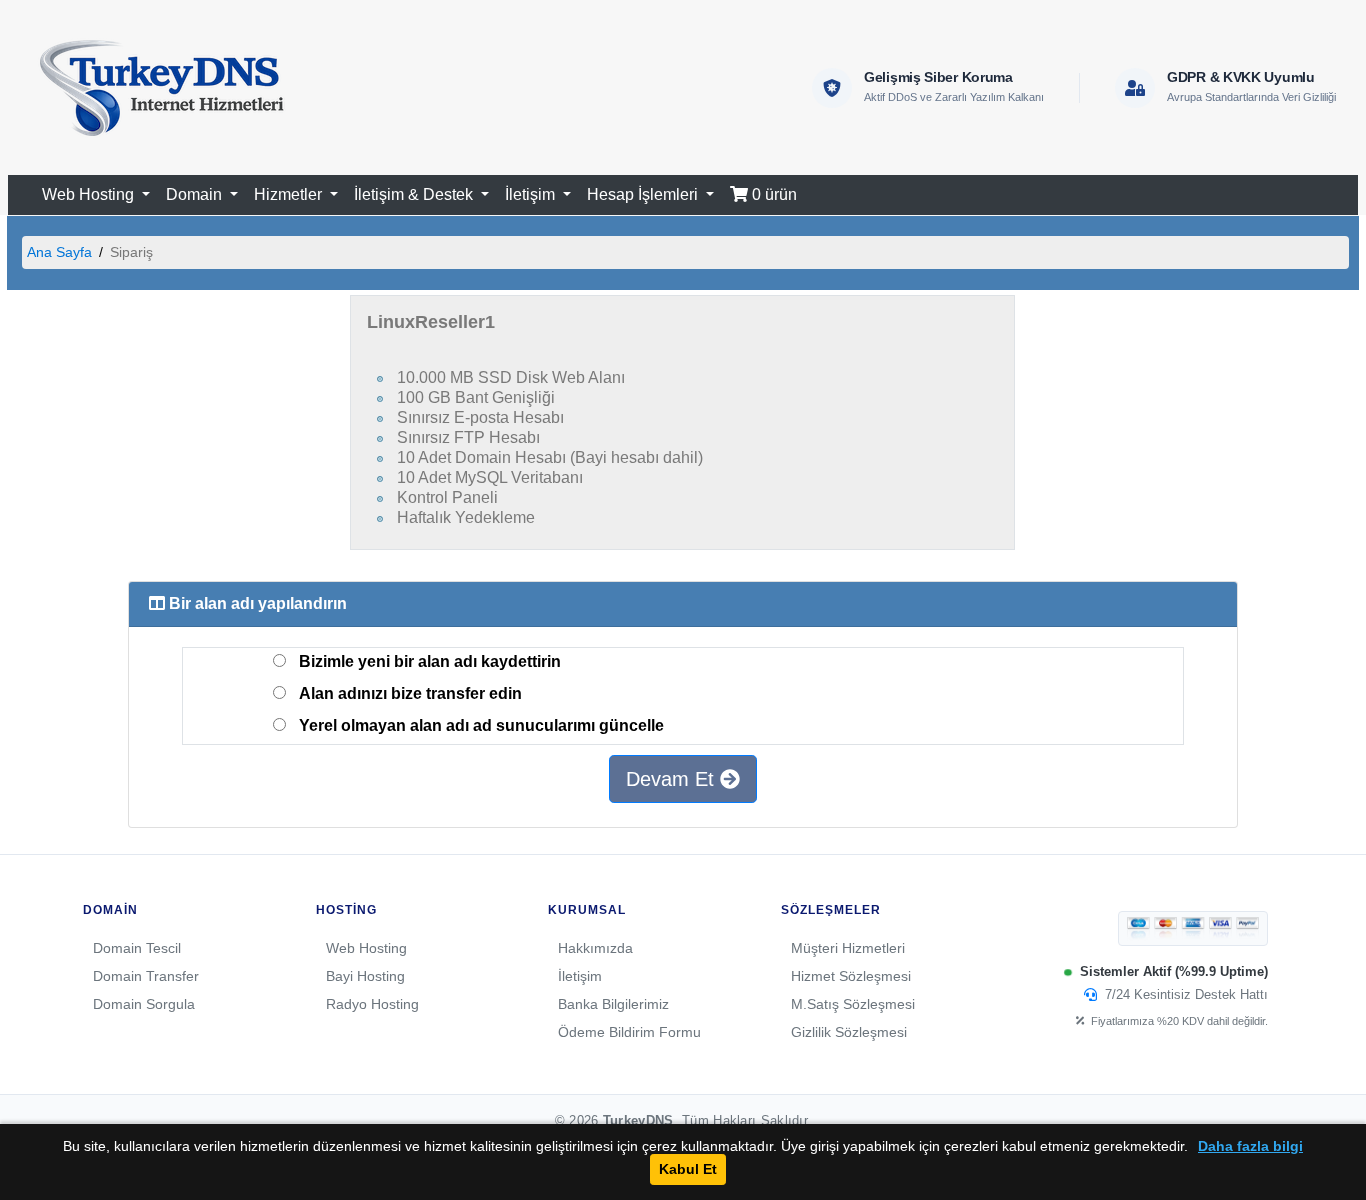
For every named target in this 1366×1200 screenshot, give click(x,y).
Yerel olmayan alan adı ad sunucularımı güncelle (481, 725)
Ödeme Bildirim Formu (629, 1032)
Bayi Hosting (365, 976)
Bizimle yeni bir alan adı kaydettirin (430, 661)
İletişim (580, 976)
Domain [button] (196, 194)
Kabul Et (688, 1169)
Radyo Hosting (372, 1004)
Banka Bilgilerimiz (613, 1004)
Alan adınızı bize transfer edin (410, 693)
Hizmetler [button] (290, 194)
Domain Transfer (146, 976)
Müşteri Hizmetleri (848, 948)
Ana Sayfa (59, 252)
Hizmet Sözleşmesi (851, 976)
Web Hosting (366, 948)
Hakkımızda (595, 948)
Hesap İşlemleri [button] (644, 194)
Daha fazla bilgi (1250, 1146)
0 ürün (772, 194)
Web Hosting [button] (90, 194)
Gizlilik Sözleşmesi (849, 1032)
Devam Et (673, 779)
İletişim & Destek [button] (415, 194)
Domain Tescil (137, 948)
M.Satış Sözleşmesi (853, 1004)
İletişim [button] (532, 194)
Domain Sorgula (144, 1004)
